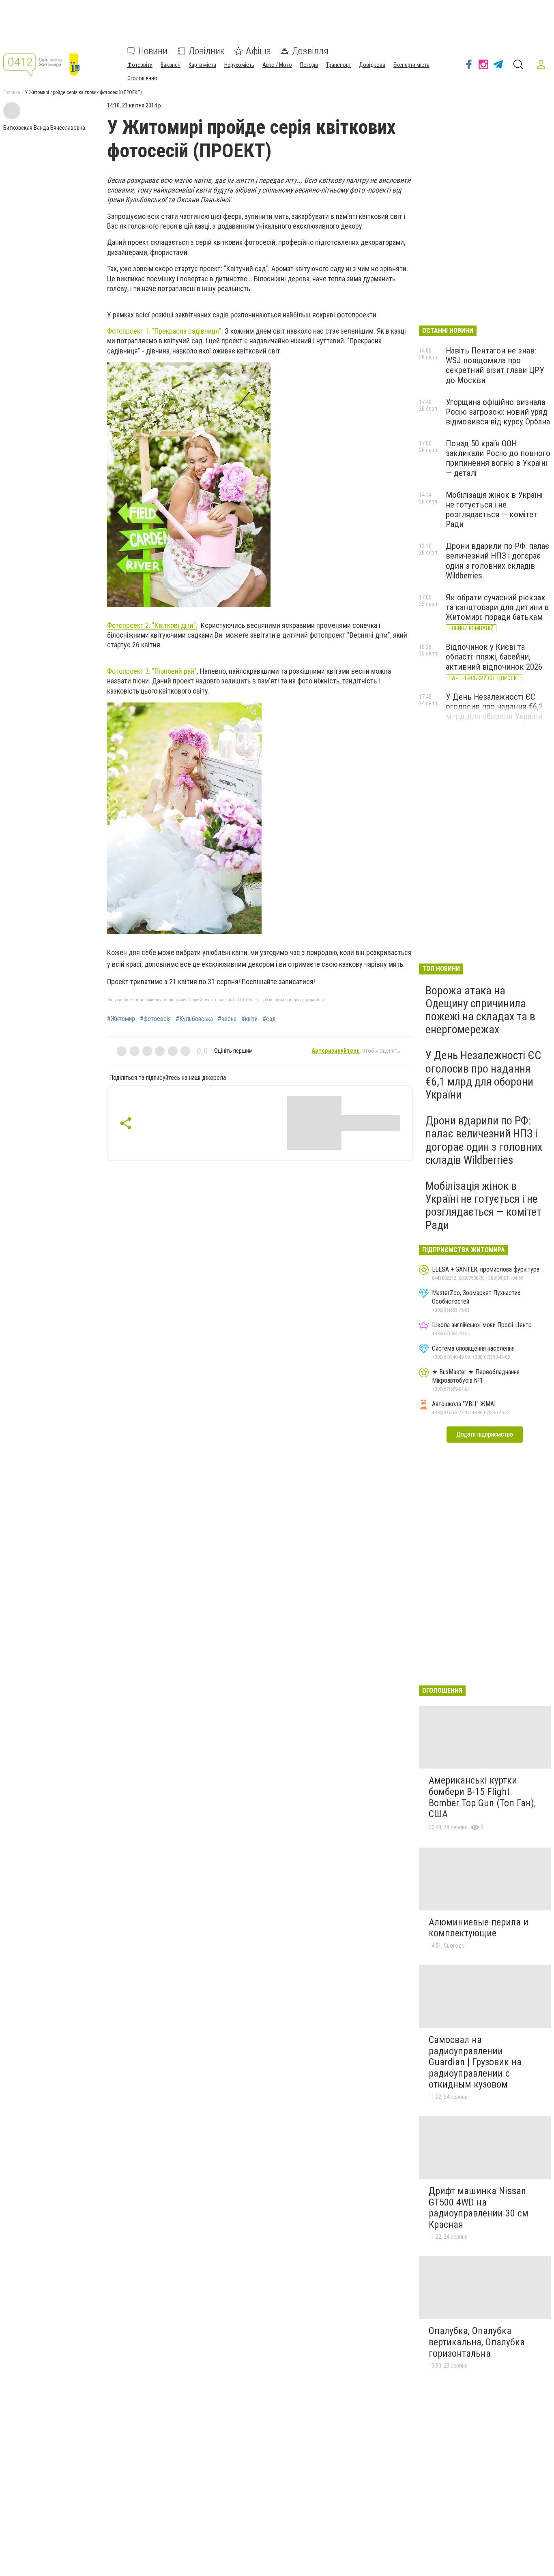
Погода (309, 65)
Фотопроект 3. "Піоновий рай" (152, 671)
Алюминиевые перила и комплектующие (479, 1928)
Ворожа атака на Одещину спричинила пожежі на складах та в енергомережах (480, 1010)
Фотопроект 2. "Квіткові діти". (152, 625)
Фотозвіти (140, 65)
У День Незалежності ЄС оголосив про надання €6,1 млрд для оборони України (494, 707)
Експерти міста (411, 65)
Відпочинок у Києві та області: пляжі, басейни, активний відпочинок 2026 (494, 657)
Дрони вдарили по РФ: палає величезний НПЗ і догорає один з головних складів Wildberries (497, 561)
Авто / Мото (277, 65)
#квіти (249, 1019)
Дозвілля (310, 51)
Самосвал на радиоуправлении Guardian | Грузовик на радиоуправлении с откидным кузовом (475, 2062)
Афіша (258, 51)
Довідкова (372, 65)
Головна (12, 92)
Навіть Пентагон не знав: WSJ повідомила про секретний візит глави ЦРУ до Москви (495, 365)
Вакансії (171, 65)
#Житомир (121, 1019)
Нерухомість (239, 65)
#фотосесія (155, 1019)
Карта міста (202, 65)
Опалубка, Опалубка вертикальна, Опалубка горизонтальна (477, 2342)
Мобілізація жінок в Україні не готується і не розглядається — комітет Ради (494, 510)
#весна (227, 1019)
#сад (269, 1019)
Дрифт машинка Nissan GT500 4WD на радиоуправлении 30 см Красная (479, 2208)
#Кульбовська (194, 1019)
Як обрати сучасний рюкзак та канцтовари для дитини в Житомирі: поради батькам (497, 607)
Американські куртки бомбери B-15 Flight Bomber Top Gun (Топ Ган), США (482, 1797)
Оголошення (142, 78)
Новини (153, 51)
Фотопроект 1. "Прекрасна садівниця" (164, 331)
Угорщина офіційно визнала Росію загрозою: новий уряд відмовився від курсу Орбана (498, 412)
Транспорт (338, 65)
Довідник (207, 51)
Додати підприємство (485, 1434)
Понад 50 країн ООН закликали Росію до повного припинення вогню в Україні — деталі (498, 458)
